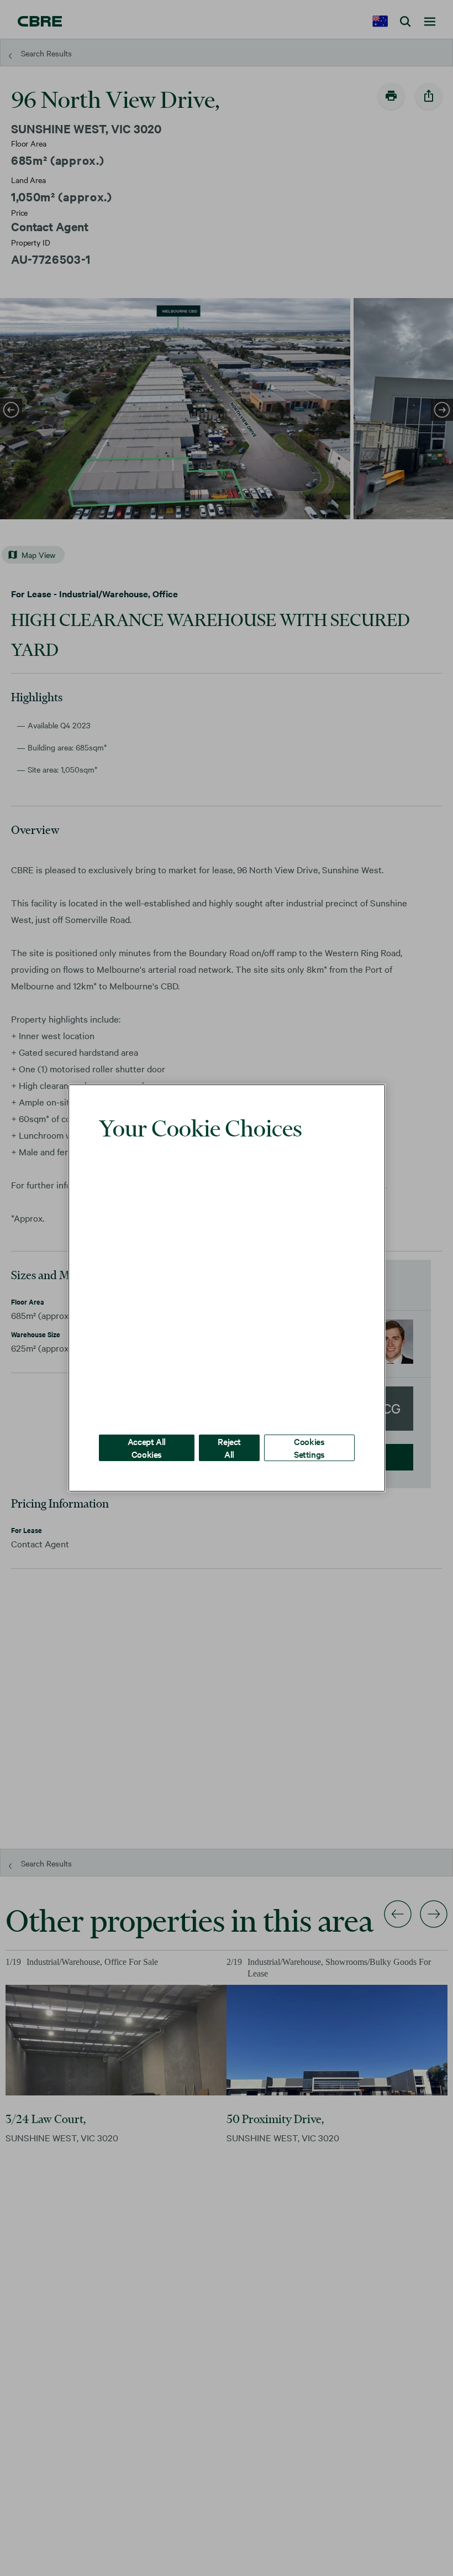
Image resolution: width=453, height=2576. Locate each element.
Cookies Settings (309, 1431)
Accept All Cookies (147, 1431)
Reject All (229, 1431)
